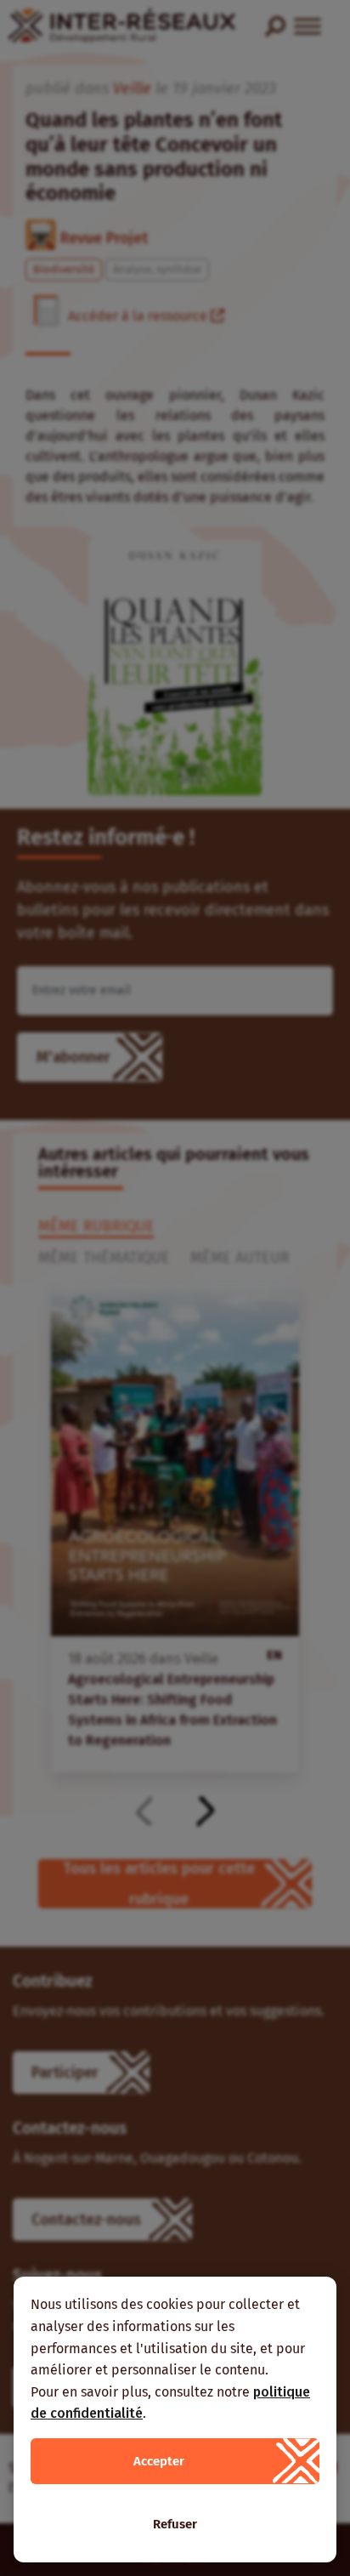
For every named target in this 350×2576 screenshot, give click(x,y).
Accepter (159, 2461)
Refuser (175, 2524)
